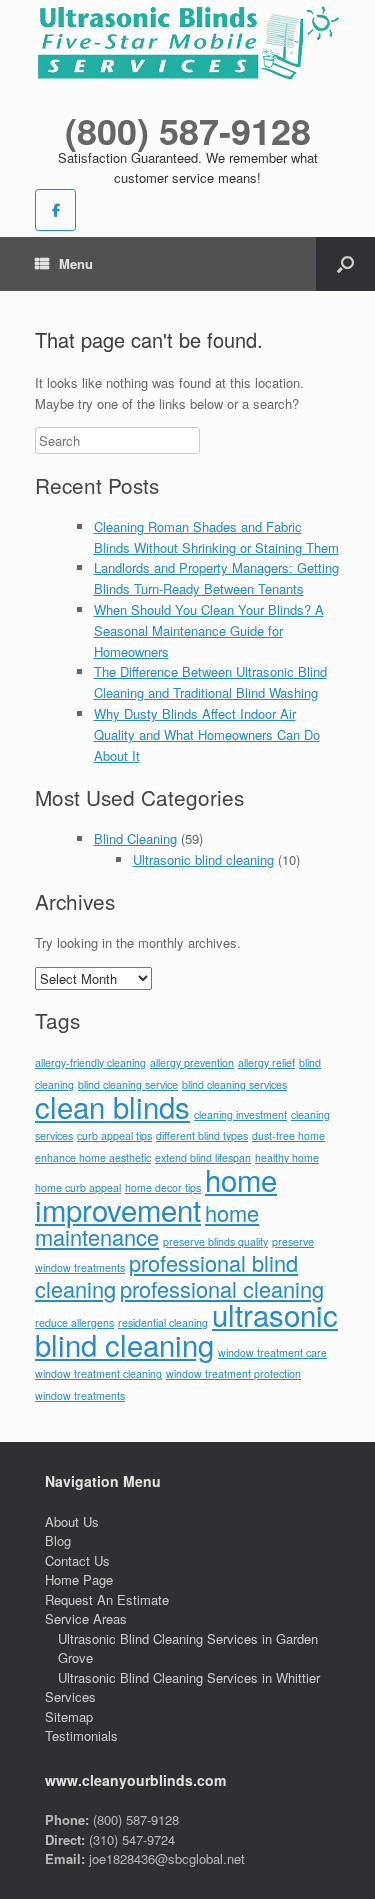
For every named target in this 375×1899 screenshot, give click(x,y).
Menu (76, 263)
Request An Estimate (107, 1599)
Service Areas (86, 1618)
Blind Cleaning (135, 838)
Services (70, 1696)
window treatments (80, 1395)
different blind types (202, 1135)
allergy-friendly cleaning (90, 1062)
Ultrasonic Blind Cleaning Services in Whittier (189, 1677)
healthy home (287, 1157)
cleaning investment (240, 1114)
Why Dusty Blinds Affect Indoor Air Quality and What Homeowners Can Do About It (207, 734)
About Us (72, 1521)
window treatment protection (233, 1373)
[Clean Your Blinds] (187, 43)
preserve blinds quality (215, 1241)
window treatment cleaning (98, 1373)
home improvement (156, 1194)
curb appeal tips (114, 1135)
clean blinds (112, 1106)
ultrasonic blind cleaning (186, 1329)
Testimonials (81, 1735)
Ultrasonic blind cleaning (203, 859)
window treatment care (272, 1352)
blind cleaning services (234, 1084)
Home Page (79, 1579)
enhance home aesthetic (93, 1157)
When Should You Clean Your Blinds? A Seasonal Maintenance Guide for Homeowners (209, 630)
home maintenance (147, 1225)
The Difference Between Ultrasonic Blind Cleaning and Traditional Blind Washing (210, 682)
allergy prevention (192, 1062)
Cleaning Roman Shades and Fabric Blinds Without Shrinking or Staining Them (216, 537)
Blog (58, 1540)
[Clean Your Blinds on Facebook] (55, 210)
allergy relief (266, 1062)
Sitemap (69, 1716)
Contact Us (77, 1560)
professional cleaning (222, 1288)
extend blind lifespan (203, 1157)
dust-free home (288, 1135)
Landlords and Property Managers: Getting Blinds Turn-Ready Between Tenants (216, 578)
